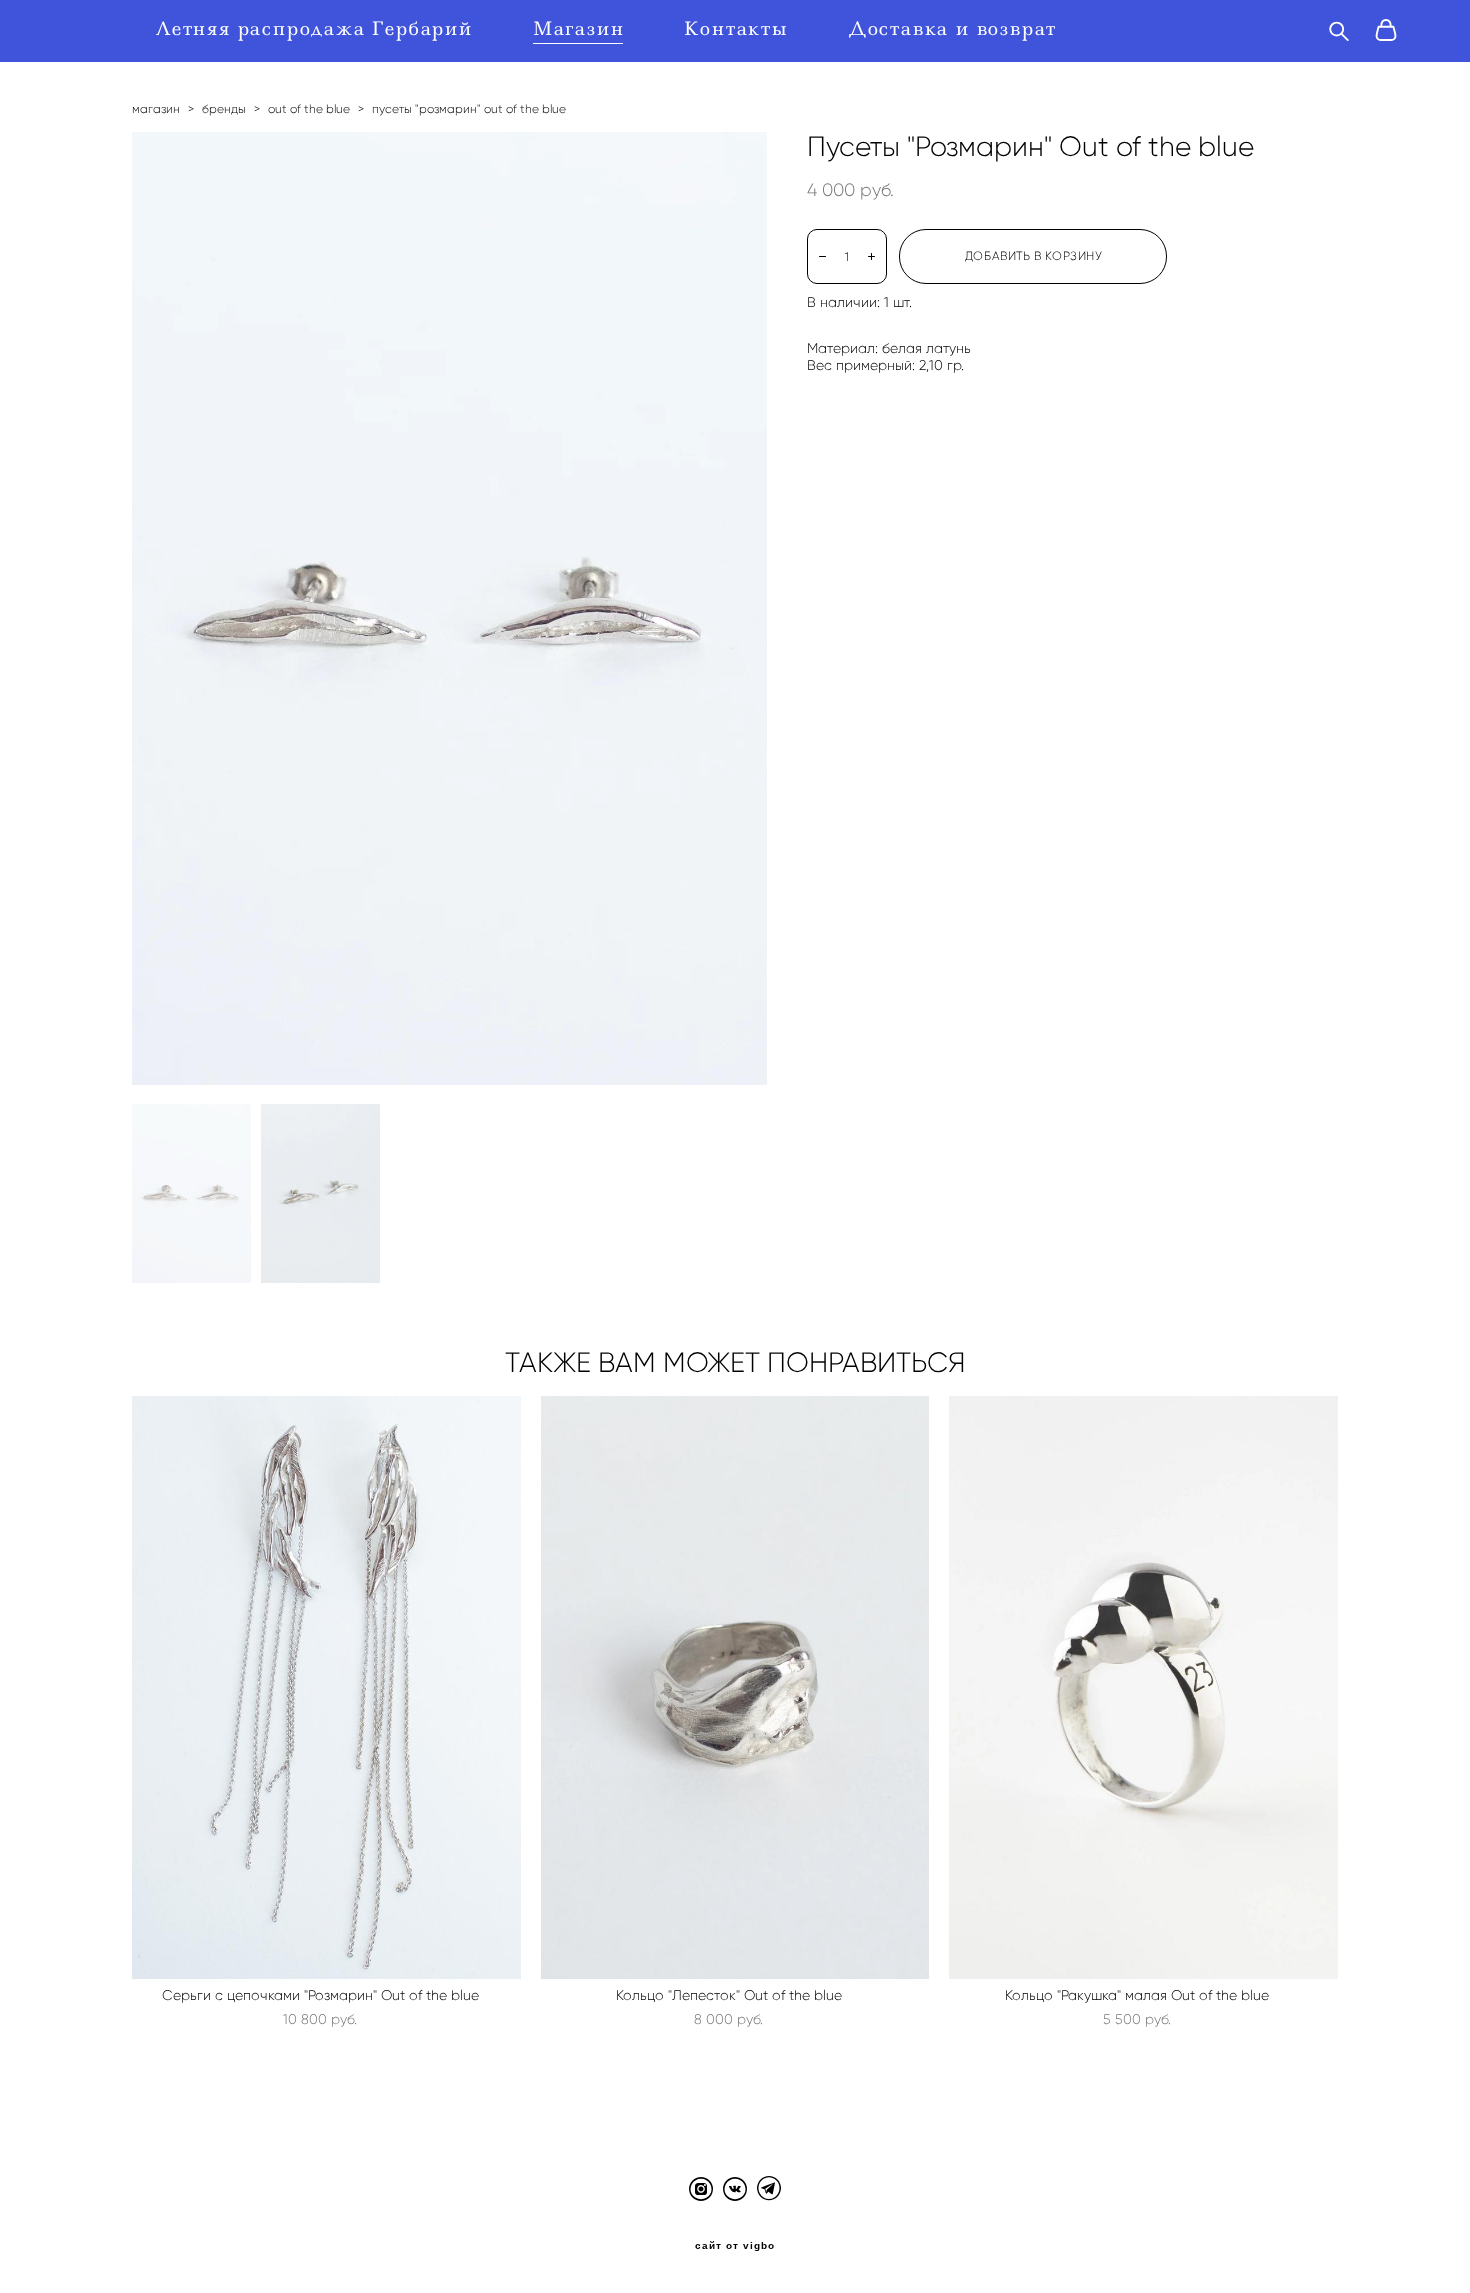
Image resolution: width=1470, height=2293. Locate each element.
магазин (156, 108)
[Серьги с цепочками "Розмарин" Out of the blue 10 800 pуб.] (326, 1687)
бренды (224, 108)
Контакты (736, 29)
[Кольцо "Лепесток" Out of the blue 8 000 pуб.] (735, 1687)
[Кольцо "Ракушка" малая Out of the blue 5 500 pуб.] (1143, 1687)
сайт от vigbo (735, 2246)
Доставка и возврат (953, 29)
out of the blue (309, 108)
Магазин (579, 29)
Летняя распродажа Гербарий (314, 29)
